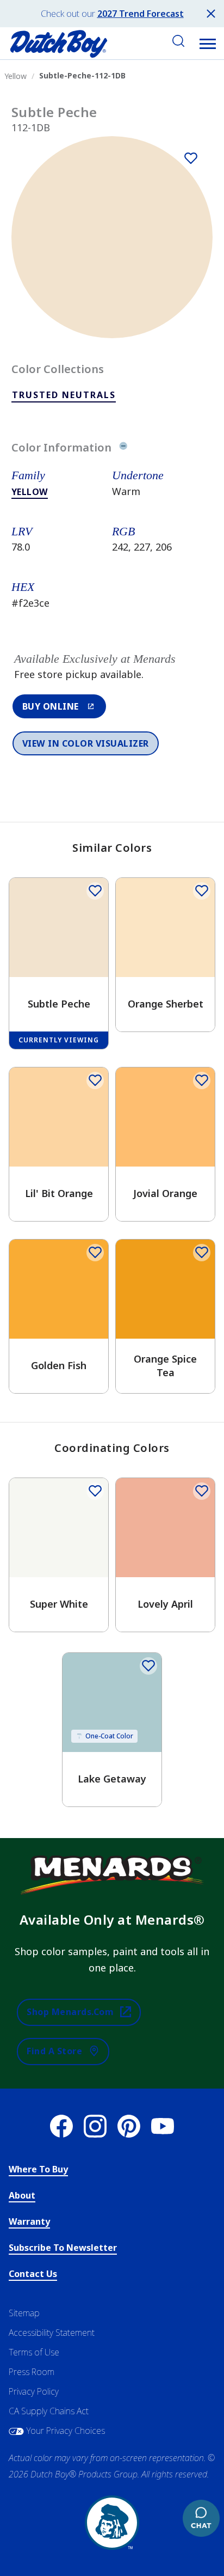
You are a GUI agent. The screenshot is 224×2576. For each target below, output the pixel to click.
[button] (208, 44)
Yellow (30, 492)
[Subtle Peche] (191, 158)
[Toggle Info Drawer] (123, 448)
